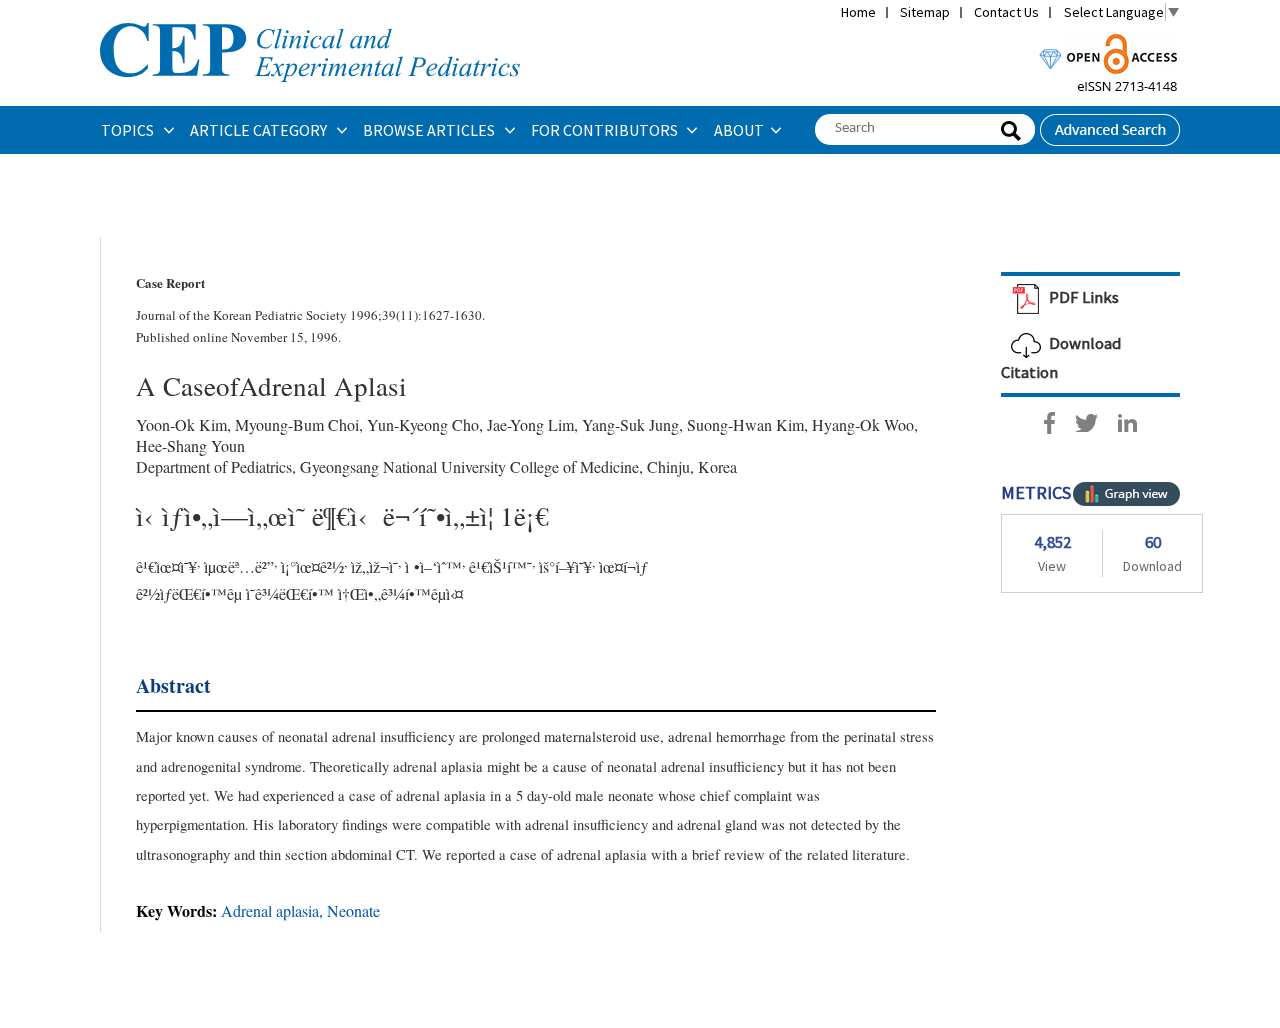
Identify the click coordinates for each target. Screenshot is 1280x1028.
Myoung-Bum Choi (297, 424)
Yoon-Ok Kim (181, 424)
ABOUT (739, 130)
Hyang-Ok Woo (863, 424)
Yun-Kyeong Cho (423, 424)
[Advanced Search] (1110, 124)
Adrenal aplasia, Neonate (300, 910)
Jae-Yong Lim (530, 424)
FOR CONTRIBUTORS (606, 130)
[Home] (310, 21)
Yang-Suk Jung (630, 424)
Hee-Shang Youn (190, 445)
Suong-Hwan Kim (745, 424)
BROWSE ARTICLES (430, 130)
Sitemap (925, 12)
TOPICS (129, 130)
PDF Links (1082, 297)
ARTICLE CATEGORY (260, 130)
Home (858, 12)
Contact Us (1006, 12)
